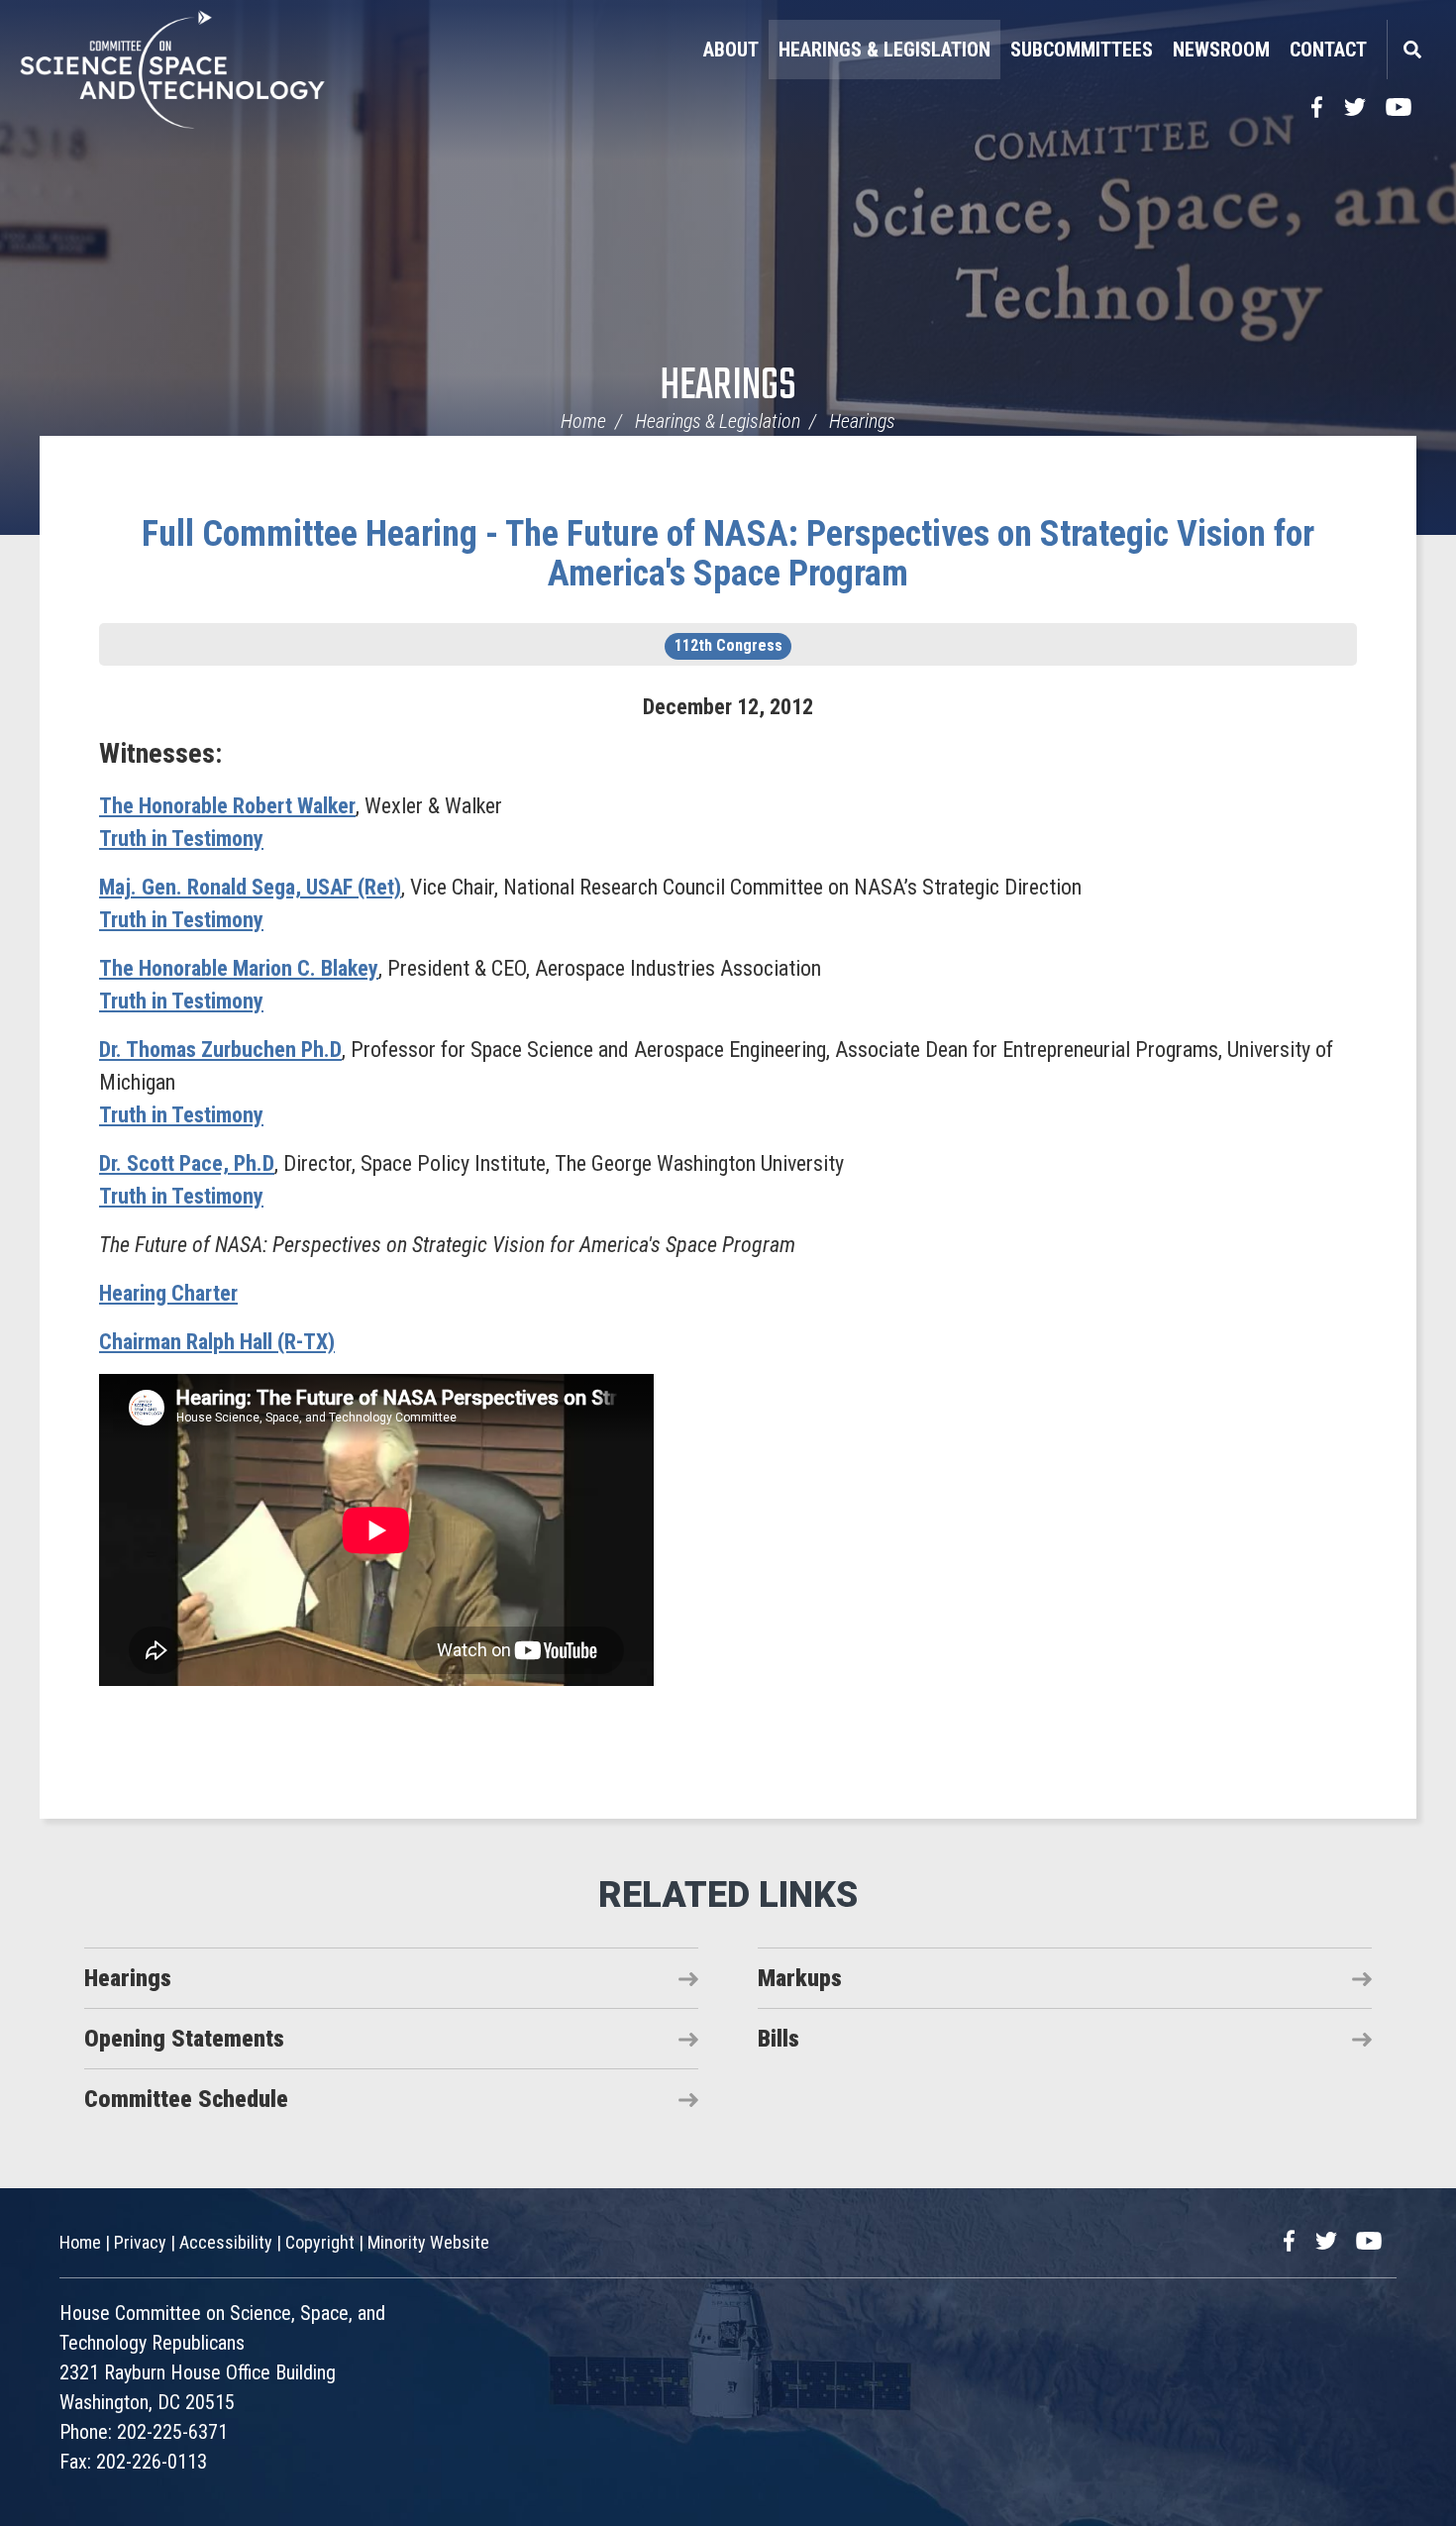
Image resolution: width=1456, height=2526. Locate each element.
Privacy (140, 2242)
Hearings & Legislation (884, 50)
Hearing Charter (168, 1293)
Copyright (320, 2242)
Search (1411, 50)
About (731, 50)
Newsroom (1221, 50)
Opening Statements (184, 2039)
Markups (800, 1978)
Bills (779, 2039)
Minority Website (428, 2242)
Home (583, 421)
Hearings (728, 387)
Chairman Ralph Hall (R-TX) (217, 1342)
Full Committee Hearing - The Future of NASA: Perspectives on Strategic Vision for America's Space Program (728, 554)
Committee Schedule (186, 2099)
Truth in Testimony (181, 839)
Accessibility (226, 2242)
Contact (1328, 50)
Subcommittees (1082, 50)
